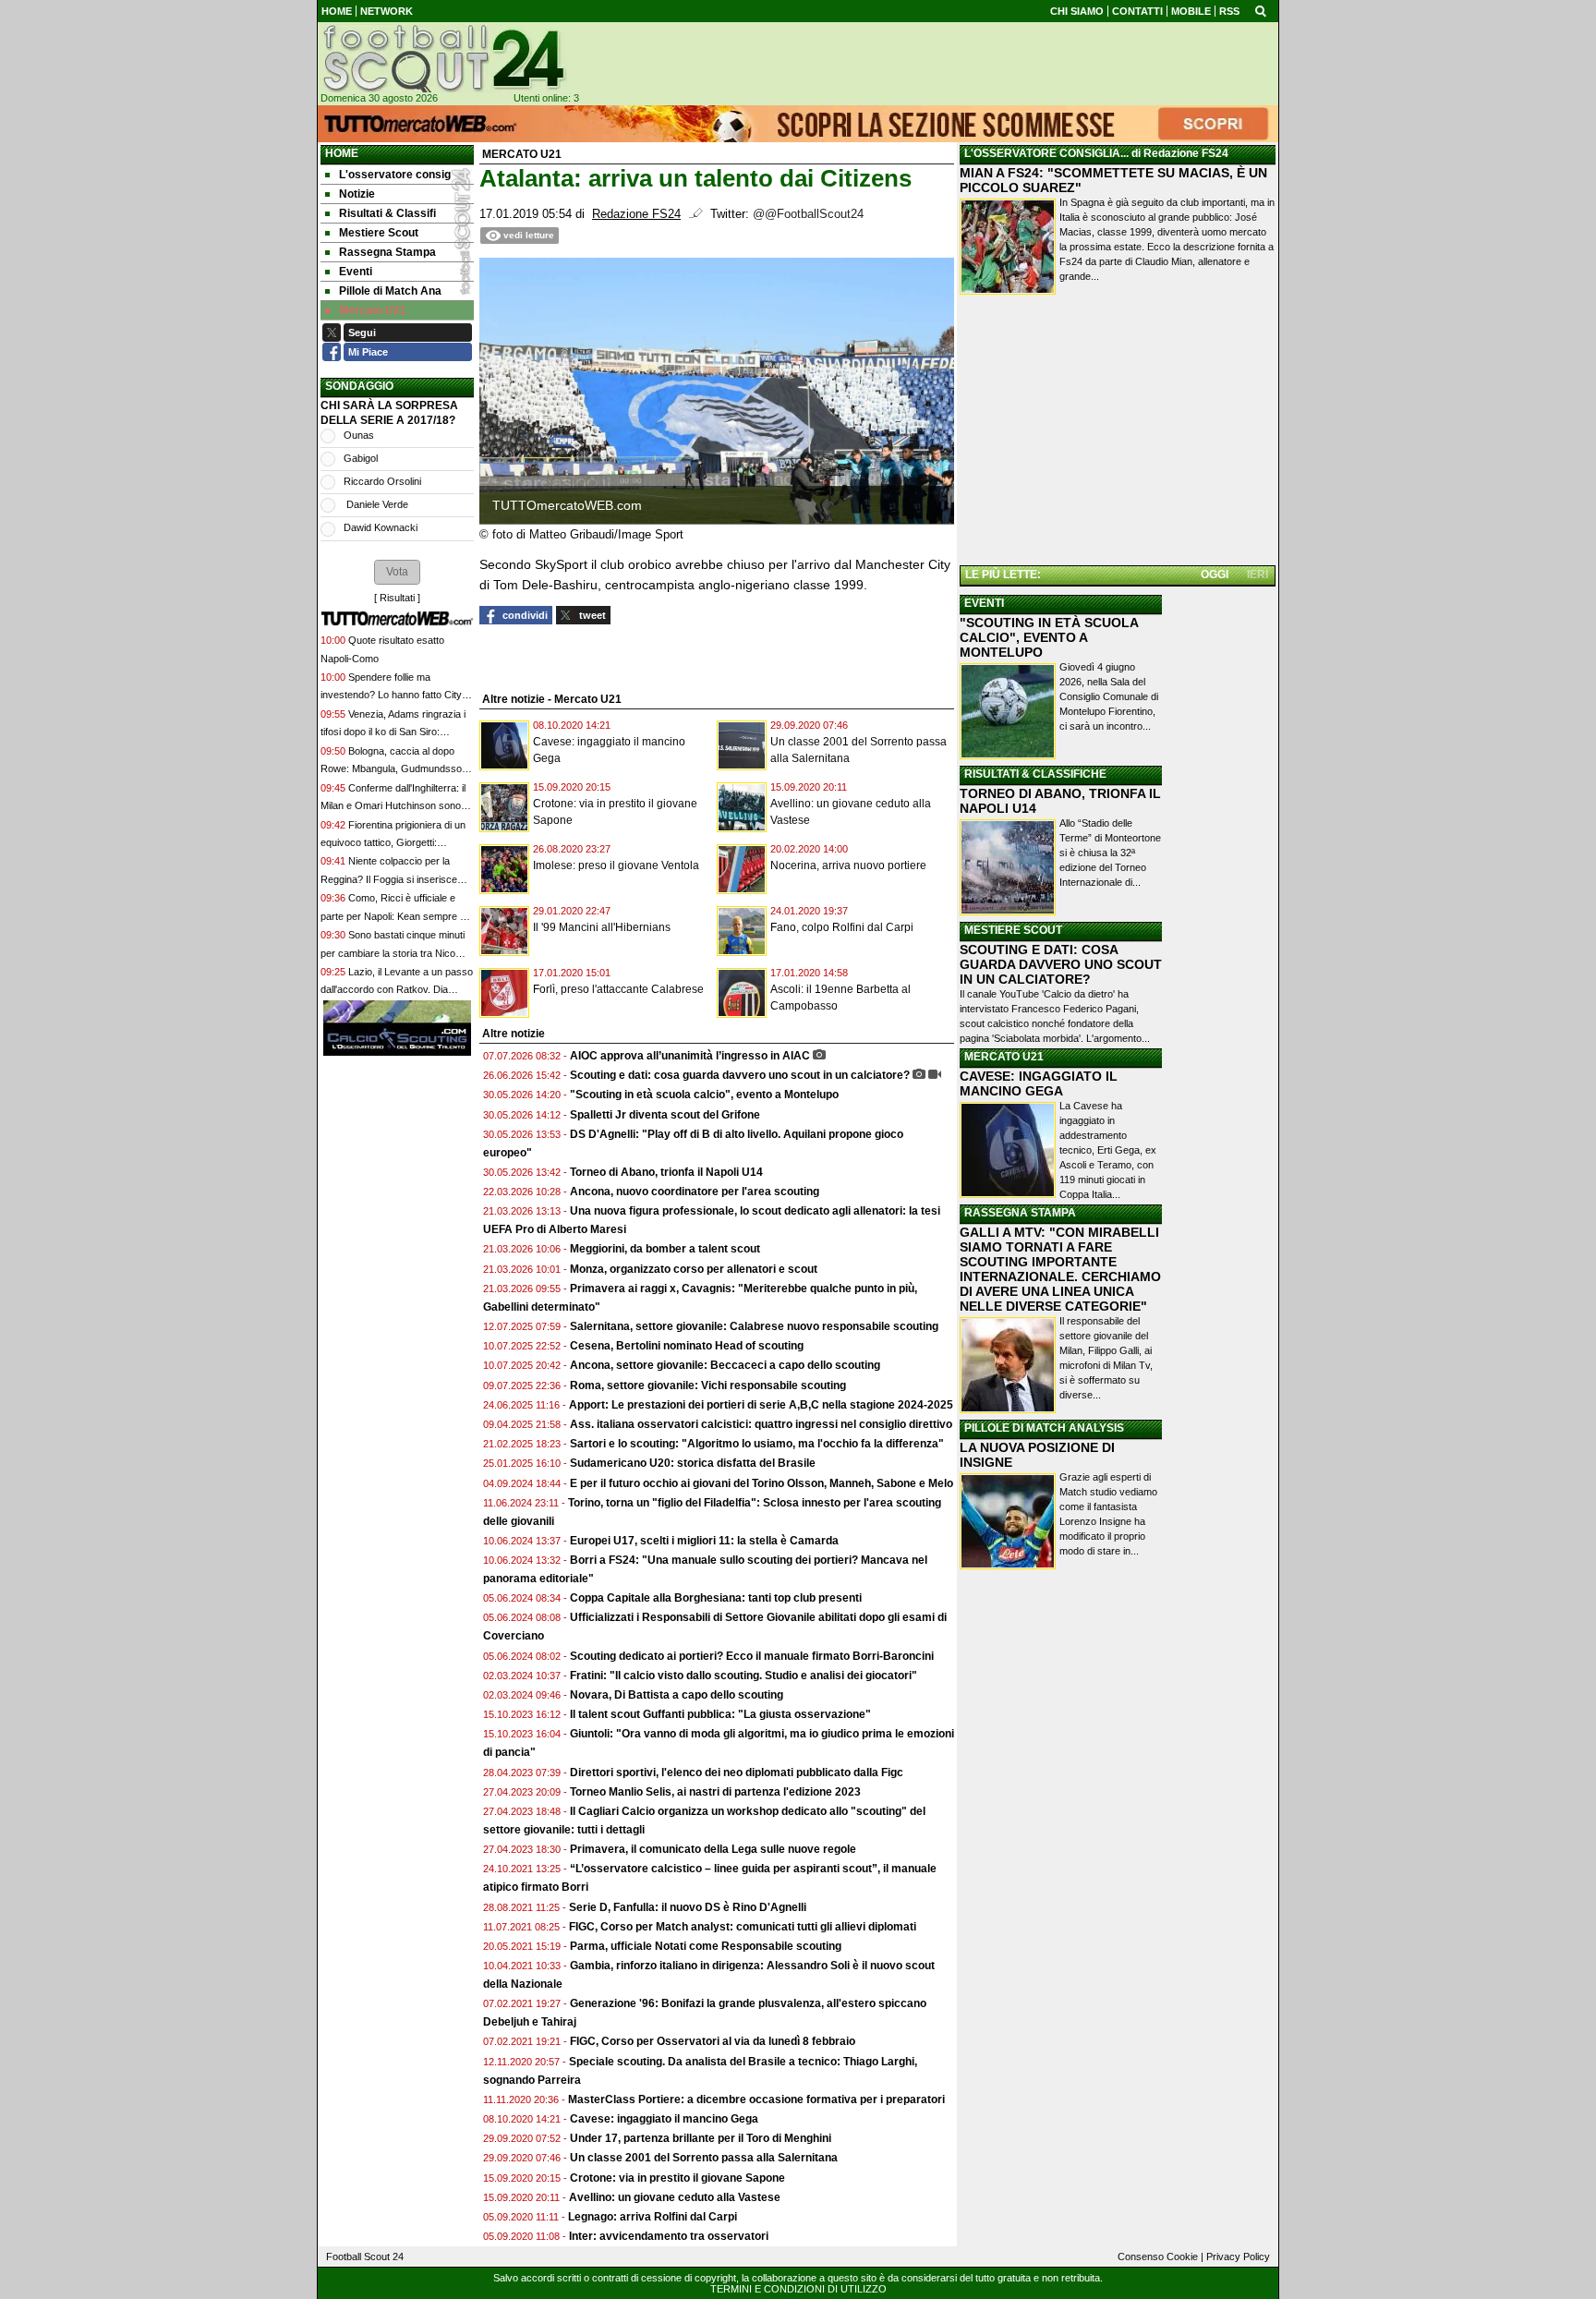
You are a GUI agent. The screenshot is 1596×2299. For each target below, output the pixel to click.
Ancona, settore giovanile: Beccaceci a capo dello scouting (725, 1365)
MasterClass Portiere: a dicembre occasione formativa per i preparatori (756, 2099)
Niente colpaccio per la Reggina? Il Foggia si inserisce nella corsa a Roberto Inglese (389, 879)
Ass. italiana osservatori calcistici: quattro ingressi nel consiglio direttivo (761, 1424)
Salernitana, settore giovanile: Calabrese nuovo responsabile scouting (754, 1326)
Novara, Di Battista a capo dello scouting (677, 1695)
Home (342, 153)
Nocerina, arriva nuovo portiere (848, 865)
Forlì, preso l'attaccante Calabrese (618, 989)
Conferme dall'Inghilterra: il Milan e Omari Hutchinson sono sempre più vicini (393, 806)
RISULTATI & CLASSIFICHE (1035, 774)
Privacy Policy (1238, 2257)
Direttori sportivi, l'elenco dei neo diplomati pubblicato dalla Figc (737, 1773)
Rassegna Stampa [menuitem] (387, 252)
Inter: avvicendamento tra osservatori (669, 2236)
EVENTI (984, 603)
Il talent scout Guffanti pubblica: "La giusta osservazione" (720, 1714)
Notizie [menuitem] (357, 194)
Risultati (397, 598)
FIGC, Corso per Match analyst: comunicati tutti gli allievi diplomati (744, 1927)
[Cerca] (1261, 10)
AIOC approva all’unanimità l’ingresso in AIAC (690, 1056)
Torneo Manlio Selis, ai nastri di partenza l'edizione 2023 (715, 1792)
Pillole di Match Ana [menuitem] (390, 291)
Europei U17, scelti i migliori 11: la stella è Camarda (704, 1541)
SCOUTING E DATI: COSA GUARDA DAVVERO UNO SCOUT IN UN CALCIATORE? (1061, 964)
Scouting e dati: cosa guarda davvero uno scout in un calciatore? (740, 1075)
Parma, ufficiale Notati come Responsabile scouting (706, 1946)
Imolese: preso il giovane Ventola (616, 865)
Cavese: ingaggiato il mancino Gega (664, 2119)
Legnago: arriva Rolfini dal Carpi (653, 2217)
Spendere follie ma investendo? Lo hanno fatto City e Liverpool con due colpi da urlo (395, 695)
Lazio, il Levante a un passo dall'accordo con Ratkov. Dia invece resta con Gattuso (397, 990)
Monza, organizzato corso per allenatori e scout (694, 1269)
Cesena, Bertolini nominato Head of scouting (687, 1346)
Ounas (359, 435)
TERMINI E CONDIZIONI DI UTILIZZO (798, 2289)
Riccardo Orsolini (382, 481)
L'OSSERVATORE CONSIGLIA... (1046, 153)
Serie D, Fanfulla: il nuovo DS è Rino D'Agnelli (688, 1907)
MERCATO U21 (1004, 1057)
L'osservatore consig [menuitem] (395, 175)
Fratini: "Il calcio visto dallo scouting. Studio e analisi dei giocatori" (744, 1676)
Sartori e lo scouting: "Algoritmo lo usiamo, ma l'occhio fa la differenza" (757, 1444)
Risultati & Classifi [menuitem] (387, 213)
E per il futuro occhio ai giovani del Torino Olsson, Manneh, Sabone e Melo (762, 1483)
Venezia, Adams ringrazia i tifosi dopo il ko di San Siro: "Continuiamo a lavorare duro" (393, 732)
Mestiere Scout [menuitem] (379, 233)
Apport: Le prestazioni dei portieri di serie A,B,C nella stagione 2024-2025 (761, 1405)
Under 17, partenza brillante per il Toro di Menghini (701, 2138)
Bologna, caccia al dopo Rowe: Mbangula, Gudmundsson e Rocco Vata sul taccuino (394, 769)
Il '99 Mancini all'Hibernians (602, 927)
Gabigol (361, 458)
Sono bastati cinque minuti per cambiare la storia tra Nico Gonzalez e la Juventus (393, 953)
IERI (1257, 575)
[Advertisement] (1118, 433)
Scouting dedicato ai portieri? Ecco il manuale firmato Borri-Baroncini (752, 1656)
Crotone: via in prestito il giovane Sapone (677, 2178)
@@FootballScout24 (808, 214)
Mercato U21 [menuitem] (373, 310)
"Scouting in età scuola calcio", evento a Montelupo (704, 1095)
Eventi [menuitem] (356, 272)
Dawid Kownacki (381, 527)
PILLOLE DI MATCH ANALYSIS (1044, 1428)
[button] (397, 572)
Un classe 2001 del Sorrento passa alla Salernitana (704, 2158)
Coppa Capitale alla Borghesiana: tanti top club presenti (716, 1598)
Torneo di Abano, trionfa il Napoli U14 (666, 1172)
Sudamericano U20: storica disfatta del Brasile (693, 1463)
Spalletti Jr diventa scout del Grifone (665, 1115)
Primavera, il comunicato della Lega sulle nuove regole (713, 1849)
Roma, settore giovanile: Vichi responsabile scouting (708, 1385)
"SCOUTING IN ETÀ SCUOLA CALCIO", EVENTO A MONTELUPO (1049, 637)
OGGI (1215, 575)
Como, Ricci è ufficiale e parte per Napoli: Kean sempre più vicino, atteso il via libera (397, 916)
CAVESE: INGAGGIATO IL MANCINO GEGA (1039, 1083)
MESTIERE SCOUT (1013, 930)
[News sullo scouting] (442, 58)
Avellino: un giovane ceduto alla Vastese (675, 2197)
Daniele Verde (376, 504)
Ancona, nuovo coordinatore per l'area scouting (695, 1192)
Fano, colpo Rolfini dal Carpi (842, 927)
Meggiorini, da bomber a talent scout (665, 1249)
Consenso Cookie (1158, 2257)
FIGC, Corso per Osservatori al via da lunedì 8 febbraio (713, 2041)
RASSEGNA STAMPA (1020, 1213)
